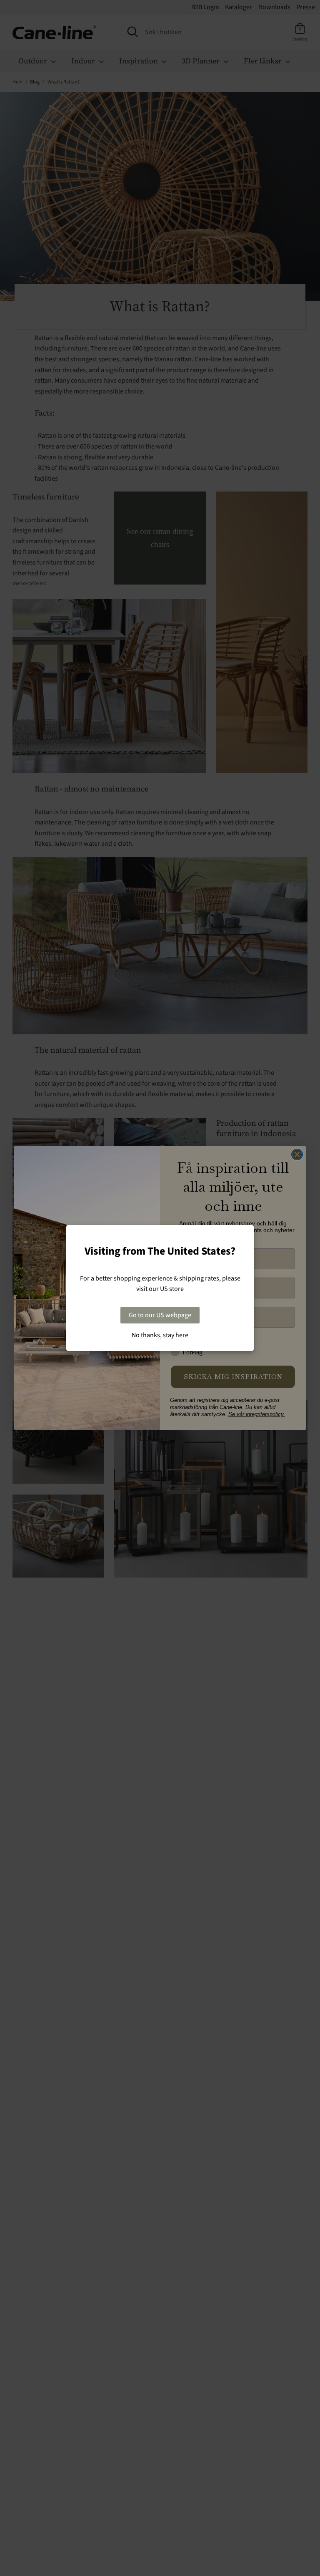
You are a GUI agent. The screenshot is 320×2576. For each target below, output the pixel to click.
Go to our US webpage (160, 1315)
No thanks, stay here (160, 1335)
